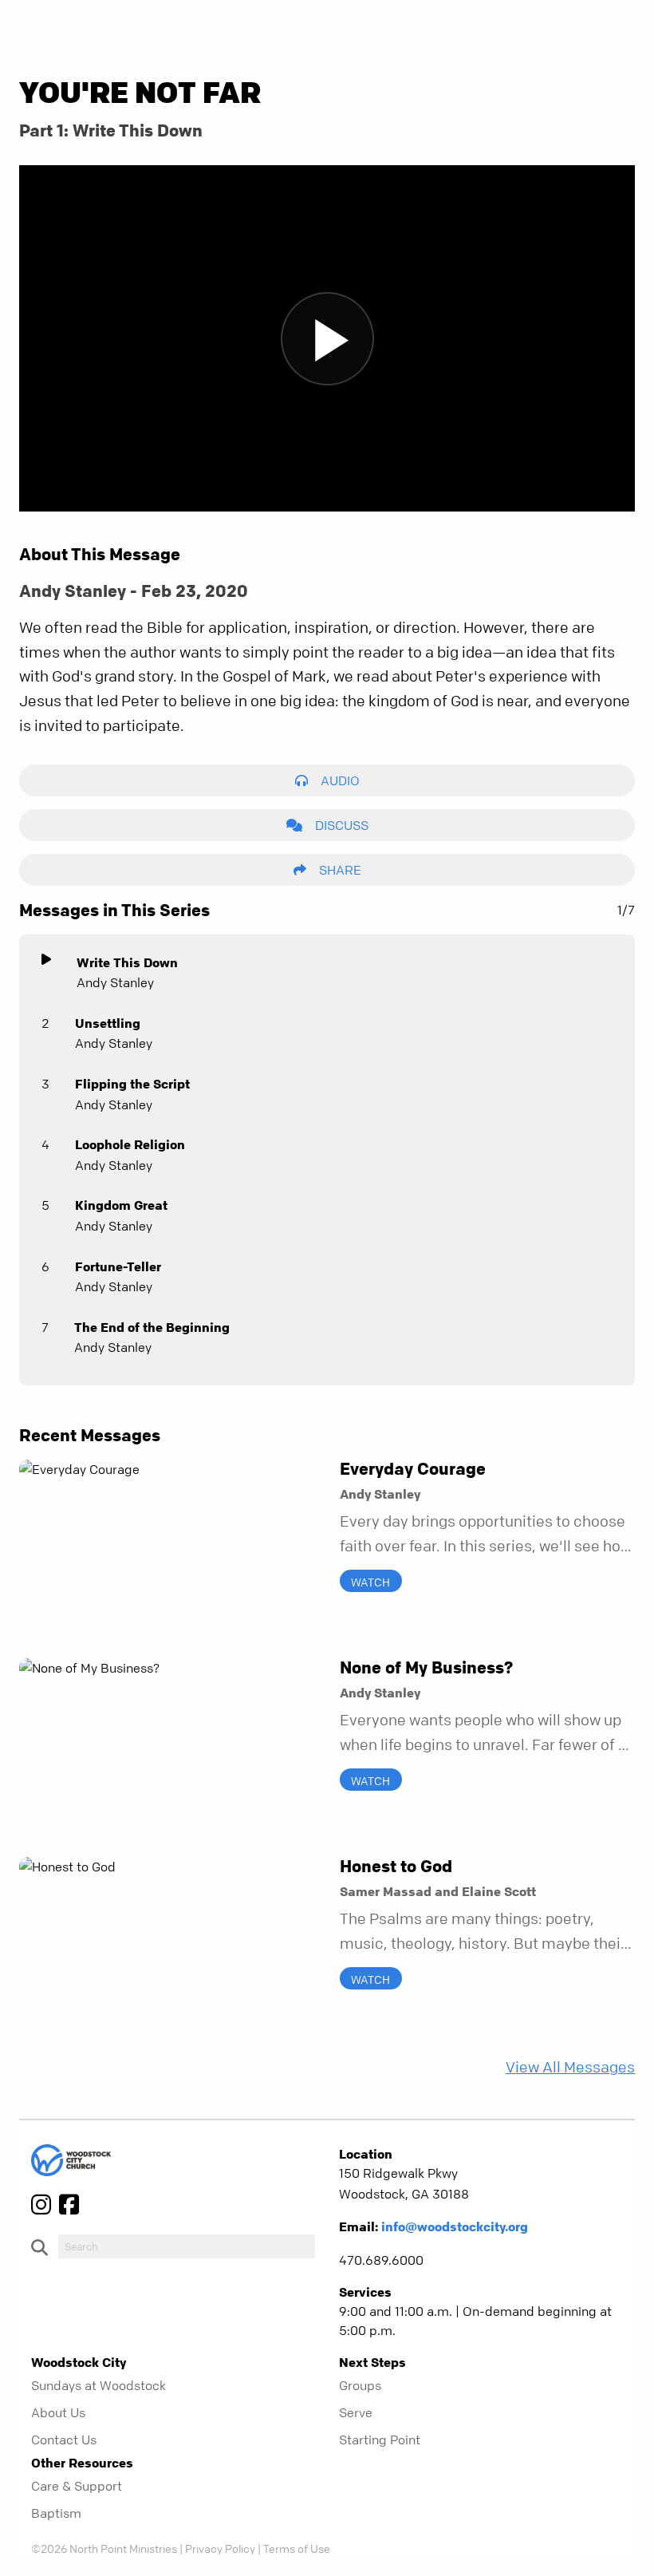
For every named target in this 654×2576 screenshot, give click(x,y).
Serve (356, 2412)
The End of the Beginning (152, 1327)
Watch (370, 1581)
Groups (360, 2385)
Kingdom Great (121, 1205)
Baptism (56, 2513)
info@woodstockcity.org (455, 2226)
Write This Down (127, 962)
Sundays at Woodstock (98, 2385)
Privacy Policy (220, 2548)
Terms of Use (297, 2548)
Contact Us (64, 2440)
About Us (58, 2412)
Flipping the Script (132, 1084)
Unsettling (108, 1023)
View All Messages (570, 2067)
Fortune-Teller (118, 1266)
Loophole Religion (130, 1144)
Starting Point (380, 2440)
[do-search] (187, 2246)
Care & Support (77, 2486)
